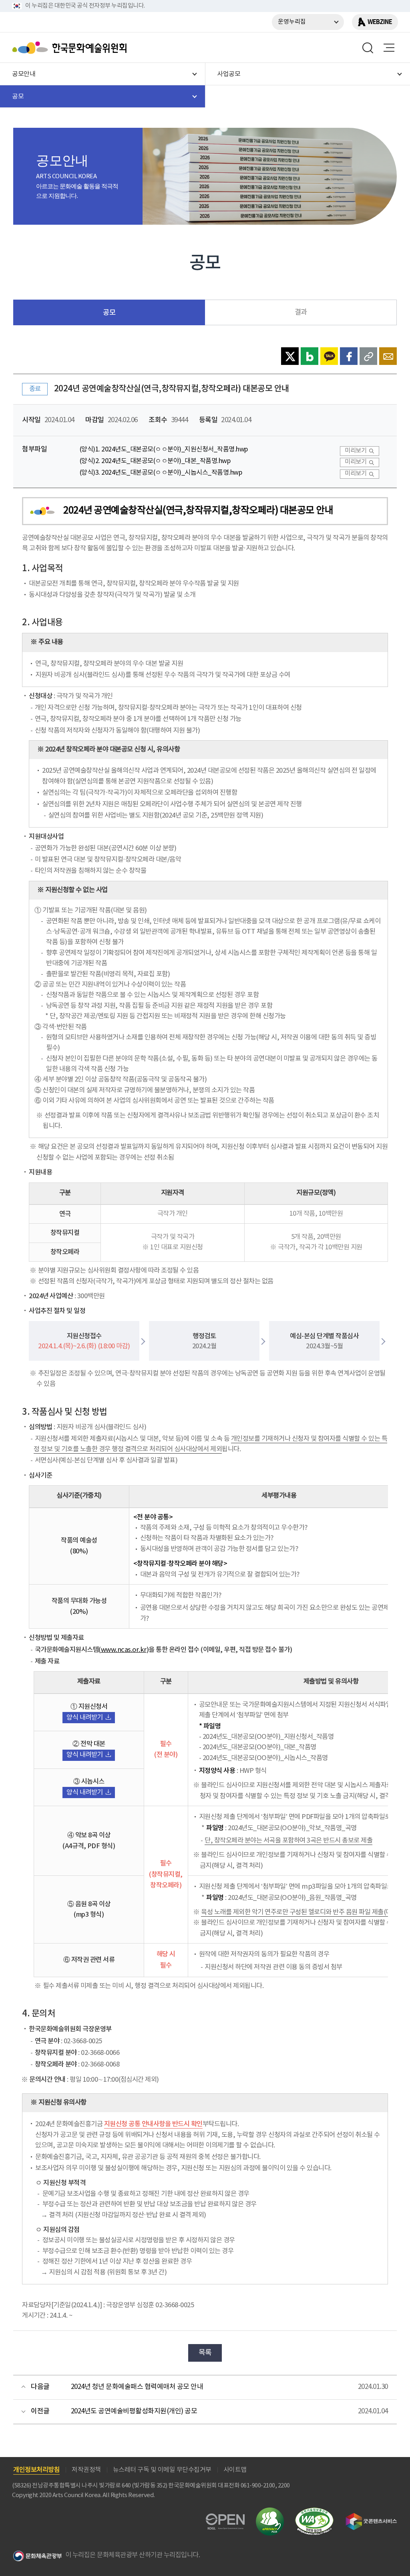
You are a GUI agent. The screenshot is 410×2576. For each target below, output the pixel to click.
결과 (301, 312)
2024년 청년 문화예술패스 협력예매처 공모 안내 (137, 2387)
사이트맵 (235, 2470)
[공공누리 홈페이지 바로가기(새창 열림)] (225, 2518)
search (368, 48)
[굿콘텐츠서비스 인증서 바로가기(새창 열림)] (371, 2517)
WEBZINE (380, 22)
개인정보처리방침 (36, 2470)
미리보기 (356, 451)
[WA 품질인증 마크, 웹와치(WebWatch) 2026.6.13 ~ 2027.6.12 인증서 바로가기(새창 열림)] (314, 2511)
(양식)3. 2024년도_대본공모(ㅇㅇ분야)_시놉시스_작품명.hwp (161, 473)
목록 (205, 2353)
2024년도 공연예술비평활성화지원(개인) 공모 (134, 2411)
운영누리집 (292, 22)
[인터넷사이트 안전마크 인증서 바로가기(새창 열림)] (270, 2512)
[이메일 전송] (388, 356)
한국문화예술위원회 (71, 48)
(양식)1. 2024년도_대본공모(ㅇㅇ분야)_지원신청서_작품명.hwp (164, 450)
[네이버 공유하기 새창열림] (310, 356)
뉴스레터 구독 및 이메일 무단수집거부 (162, 2470)
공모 (109, 313)
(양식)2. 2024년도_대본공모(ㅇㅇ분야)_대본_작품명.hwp (155, 461)
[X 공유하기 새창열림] (290, 356)
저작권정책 (86, 2470)
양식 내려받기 (85, 1718)
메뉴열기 (389, 48)
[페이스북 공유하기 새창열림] (349, 356)
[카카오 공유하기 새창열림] (329, 356)
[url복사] (368, 356)
